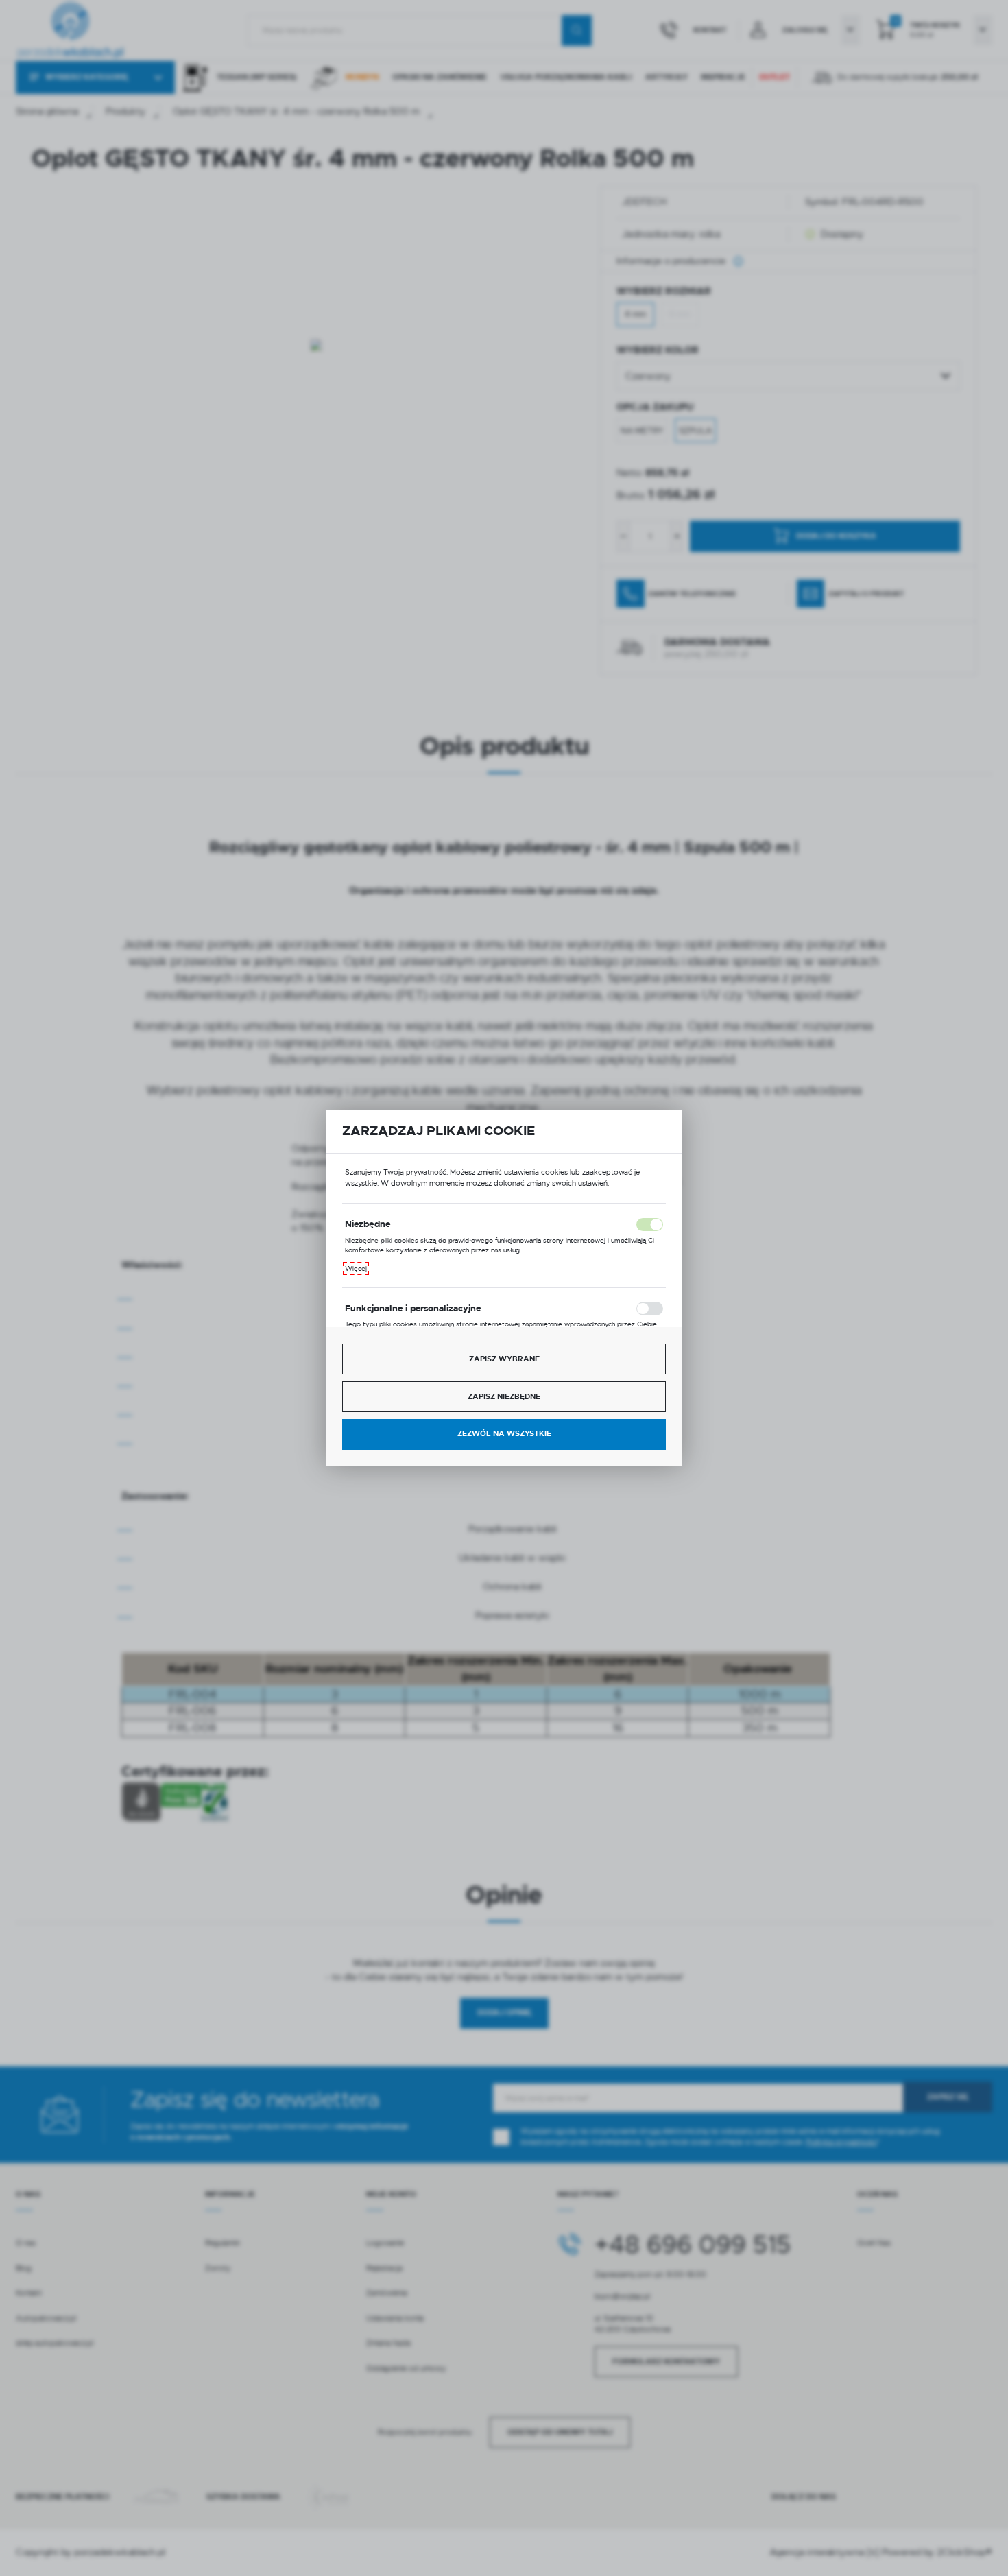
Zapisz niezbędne (504, 1397)
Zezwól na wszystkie (504, 1434)
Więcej (356, 1268)
